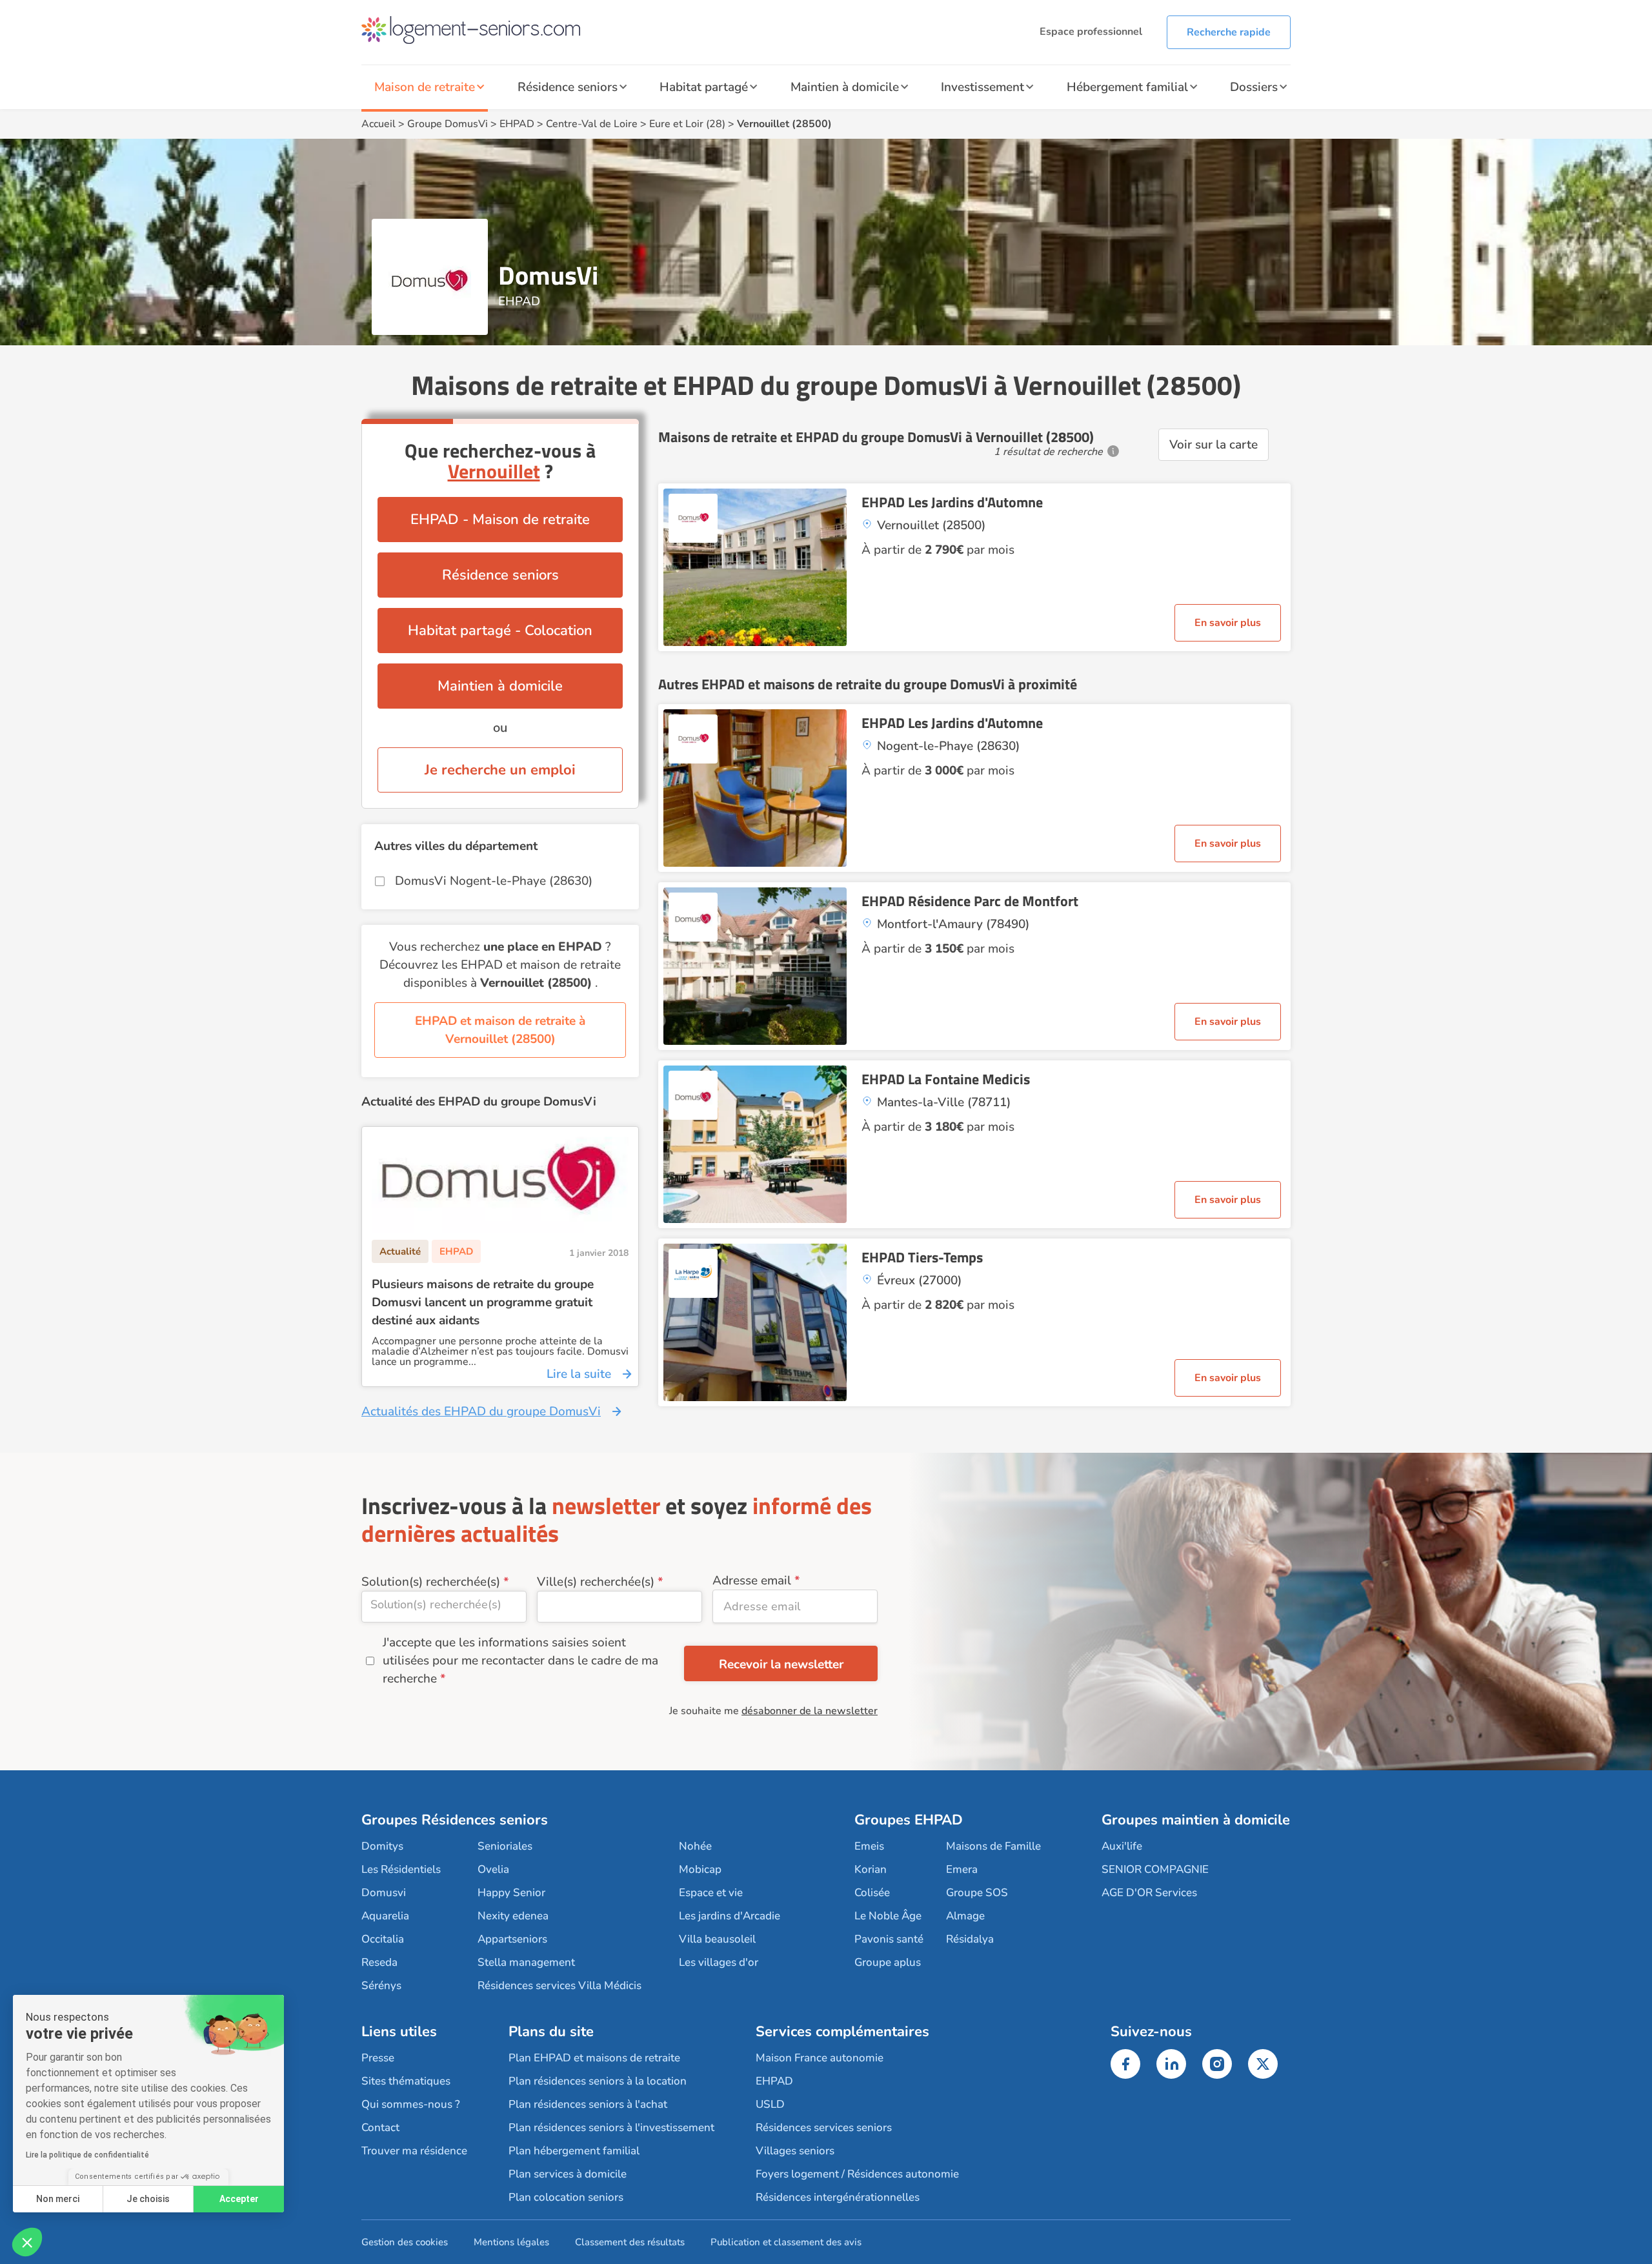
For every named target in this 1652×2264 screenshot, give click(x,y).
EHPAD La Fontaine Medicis (946, 1079)
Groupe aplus (888, 1962)
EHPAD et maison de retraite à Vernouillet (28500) (500, 1030)
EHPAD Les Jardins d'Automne (952, 502)
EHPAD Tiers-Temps (922, 1257)
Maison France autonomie (820, 2058)
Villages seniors (795, 2151)
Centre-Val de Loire (592, 124)
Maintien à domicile (845, 87)
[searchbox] (444, 1604)
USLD (770, 2104)
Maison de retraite (425, 87)
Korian (871, 1869)
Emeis (869, 1846)
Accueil (378, 124)
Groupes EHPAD (909, 1820)
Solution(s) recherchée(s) (431, 1582)
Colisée (872, 1893)
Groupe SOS (977, 1893)
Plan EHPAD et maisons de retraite (594, 2058)
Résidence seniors (568, 87)
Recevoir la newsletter (781, 1664)
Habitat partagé (704, 87)
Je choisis (148, 2199)
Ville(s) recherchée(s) (596, 1582)
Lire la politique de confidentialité (87, 2155)
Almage (965, 1916)
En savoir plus (1228, 623)
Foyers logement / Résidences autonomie (857, 2174)
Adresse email (752, 1581)
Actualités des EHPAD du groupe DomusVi (481, 1411)
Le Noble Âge (888, 1916)
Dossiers (1254, 87)
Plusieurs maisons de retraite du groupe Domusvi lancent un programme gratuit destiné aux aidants (483, 1302)
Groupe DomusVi (448, 124)
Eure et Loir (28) (687, 124)
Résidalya (970, 1939)
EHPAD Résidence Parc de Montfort (970, 901)
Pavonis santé (889, 1939)
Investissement (982, 87)
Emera (962, 1869)
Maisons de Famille (993, 1846)
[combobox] (444, 1607)
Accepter (239, 2199)
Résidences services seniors (824, 2128)
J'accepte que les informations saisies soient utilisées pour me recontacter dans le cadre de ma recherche (520, 1661)
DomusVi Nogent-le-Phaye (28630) (494, 881)
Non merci (58, 2199)
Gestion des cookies (405, 2242)
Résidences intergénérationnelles (838, 2197)
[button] (27, 2242)
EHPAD (517, 124)
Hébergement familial (1127, 87)
